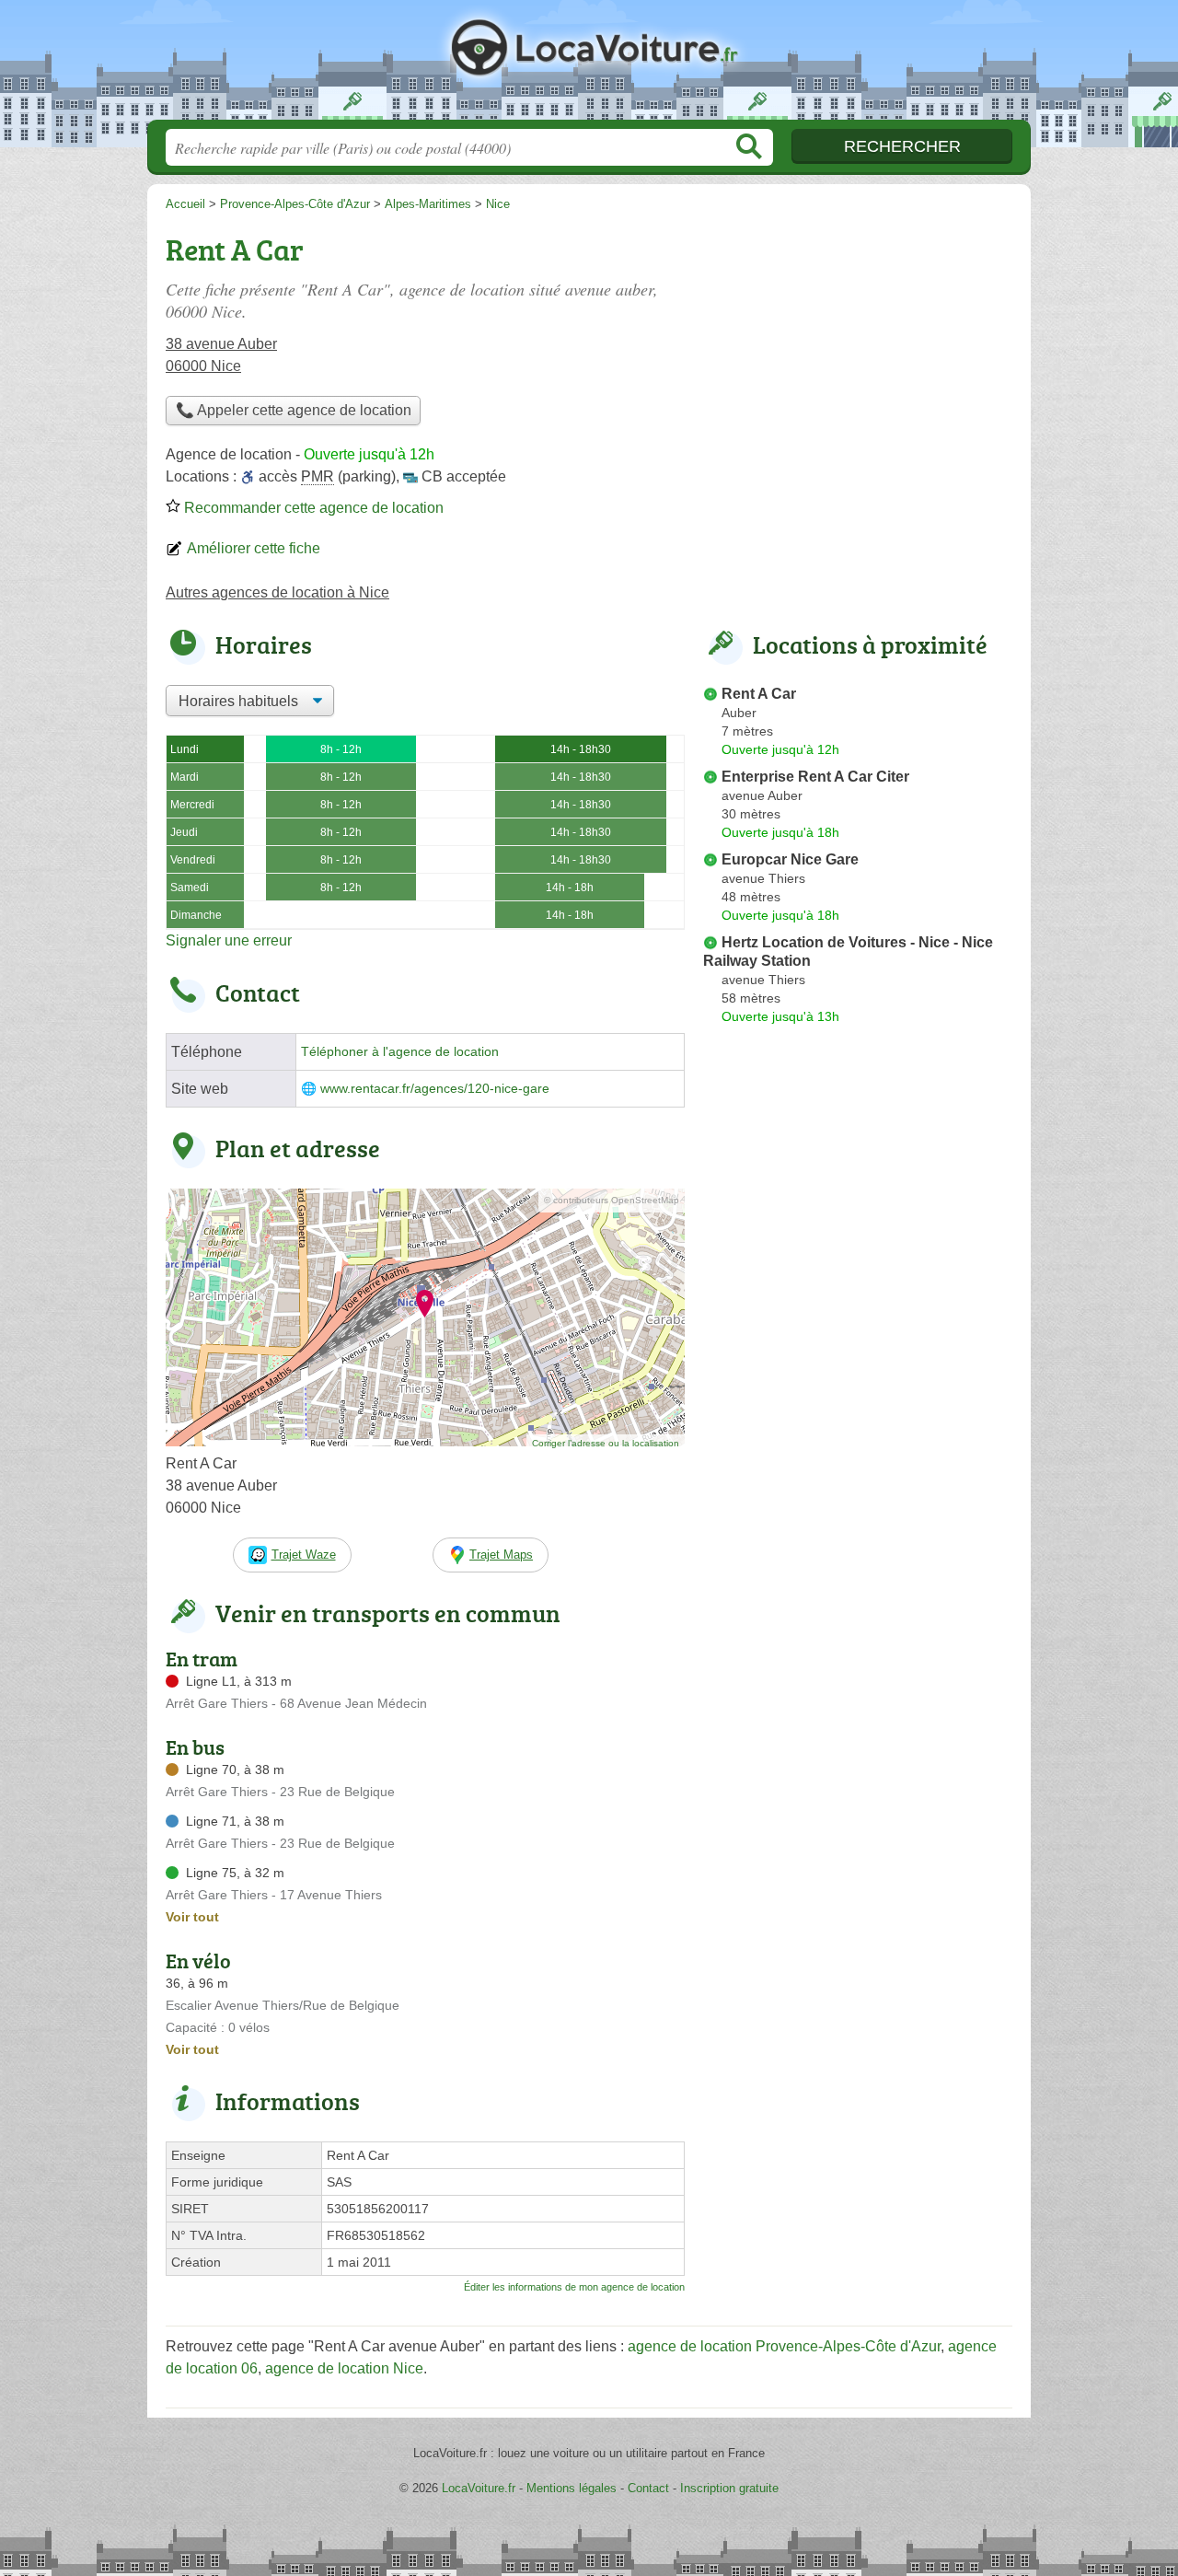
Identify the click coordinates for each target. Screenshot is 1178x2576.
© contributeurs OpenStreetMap (612, 1200)
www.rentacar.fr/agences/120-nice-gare (435, 1089)
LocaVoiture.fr (589, 65)
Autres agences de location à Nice (277, 592)
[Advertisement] (858, 355)
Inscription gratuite (729, 2488)
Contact (648, 2488)
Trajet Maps (501, 1555)
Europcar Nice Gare (790, 859)
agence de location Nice (344, 2368)
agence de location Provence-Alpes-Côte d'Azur (784, 2346)
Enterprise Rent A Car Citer (815, 777)
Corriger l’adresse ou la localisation (606, 1443)
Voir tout (192, 1917)
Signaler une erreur (229, 940)
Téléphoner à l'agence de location (400, 1052)
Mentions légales (572, 2488)
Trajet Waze (304, 1555)
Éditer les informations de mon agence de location (574, 2287)
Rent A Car (759, 694)
